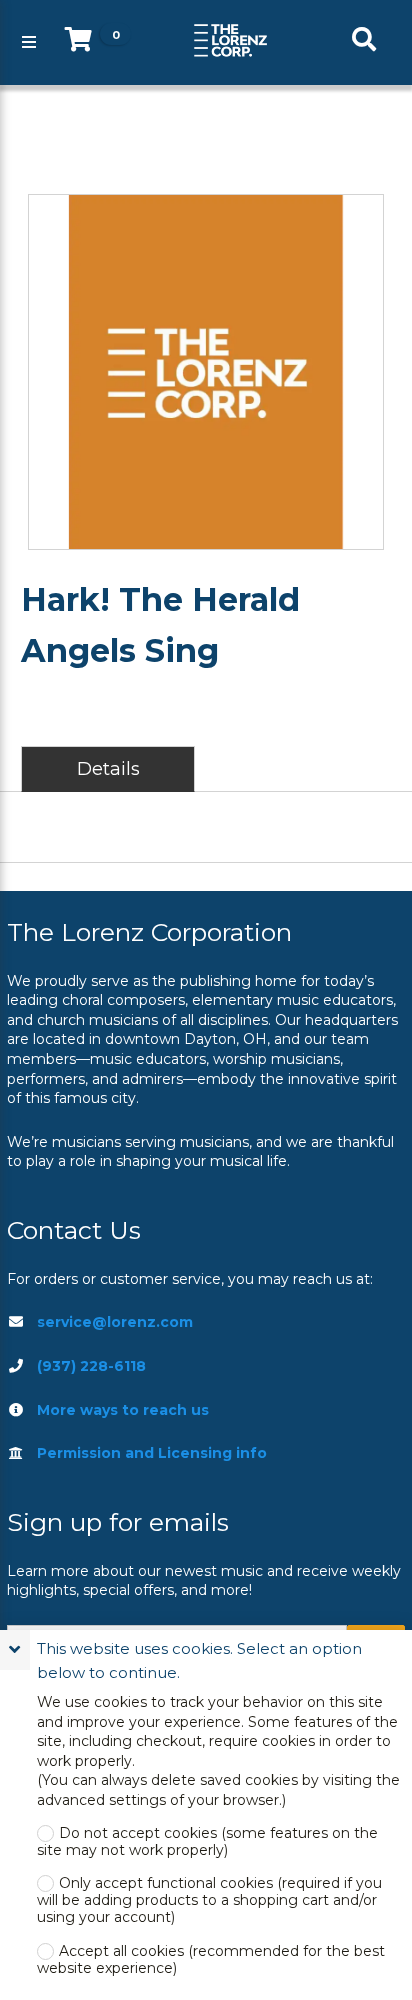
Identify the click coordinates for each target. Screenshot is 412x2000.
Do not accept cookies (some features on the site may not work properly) (207, 1842)
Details (108, 768)
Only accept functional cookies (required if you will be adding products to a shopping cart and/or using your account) (209, 1900)
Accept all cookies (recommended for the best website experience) (211, 1960)
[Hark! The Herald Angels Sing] (206, 372)
